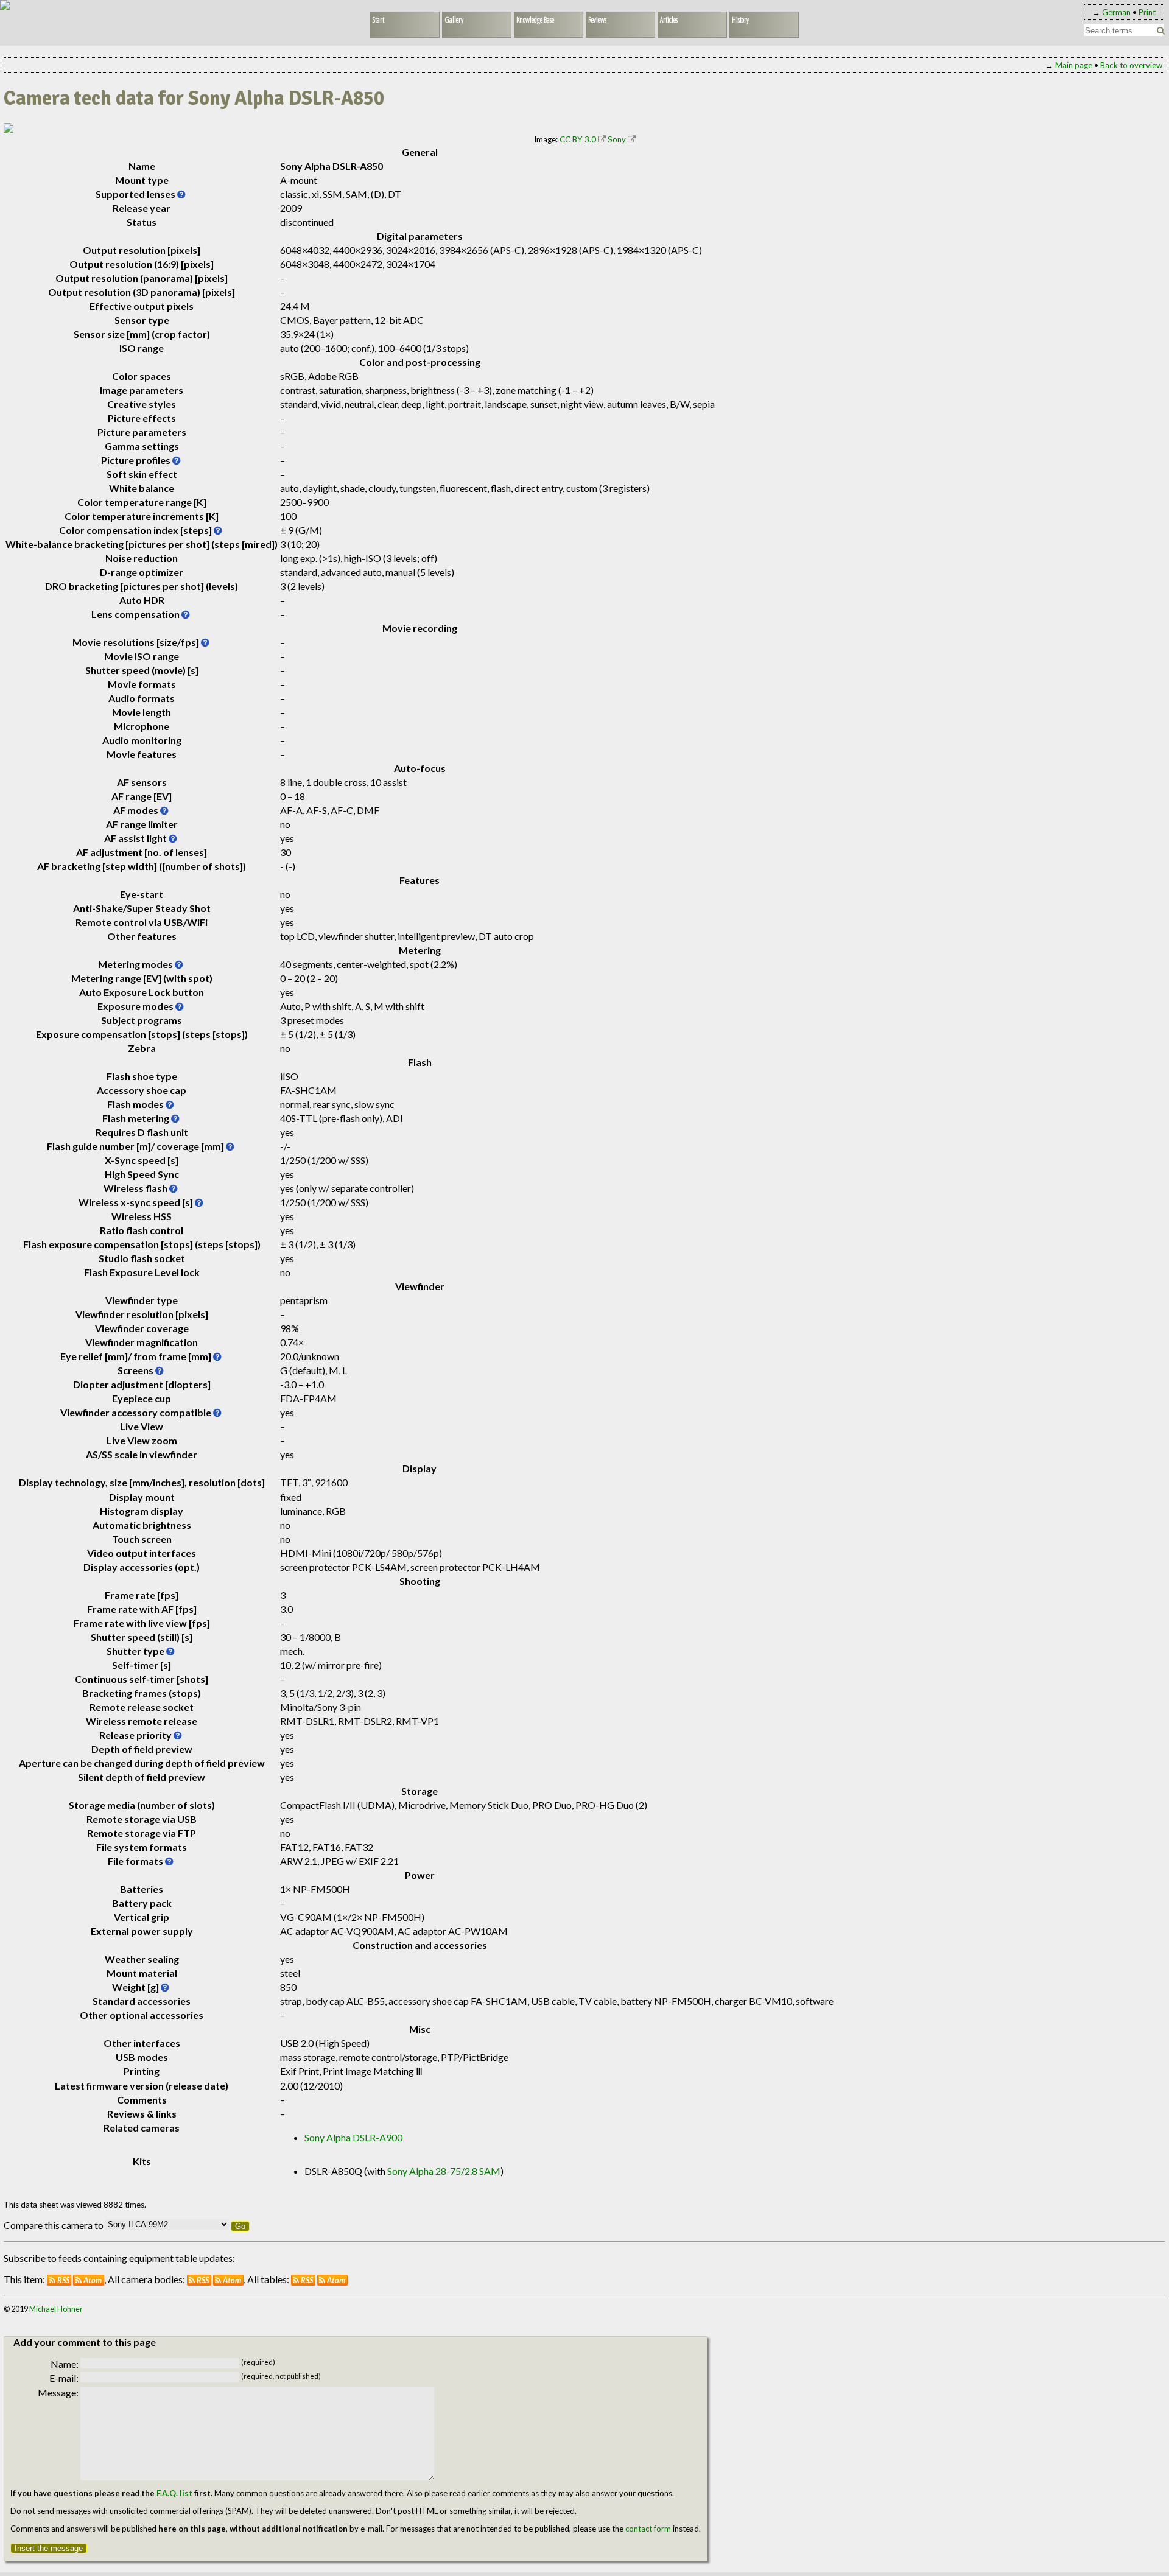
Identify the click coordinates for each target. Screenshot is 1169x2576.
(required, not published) (281, 2376)
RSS (63, 2280)
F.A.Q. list (174, 2493)
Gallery (454, 19)
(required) (258, 2362)
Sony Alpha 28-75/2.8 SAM (444, 2171)
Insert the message (49, 2548)
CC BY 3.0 (578, 139)
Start (378, 19)
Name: (65, 2364)
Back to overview (1131, 65)
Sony (617, 139)
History (740, 19)
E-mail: (64, 2378)
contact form (648, 2529)
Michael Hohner (56, 2309)
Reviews (597, 19)
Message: (58, 2392)
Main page (1074, 65)
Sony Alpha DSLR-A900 (353, 2137)
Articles (669, 19)
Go (240, 2226)
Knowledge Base (535, 19)
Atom (93, 2280)
